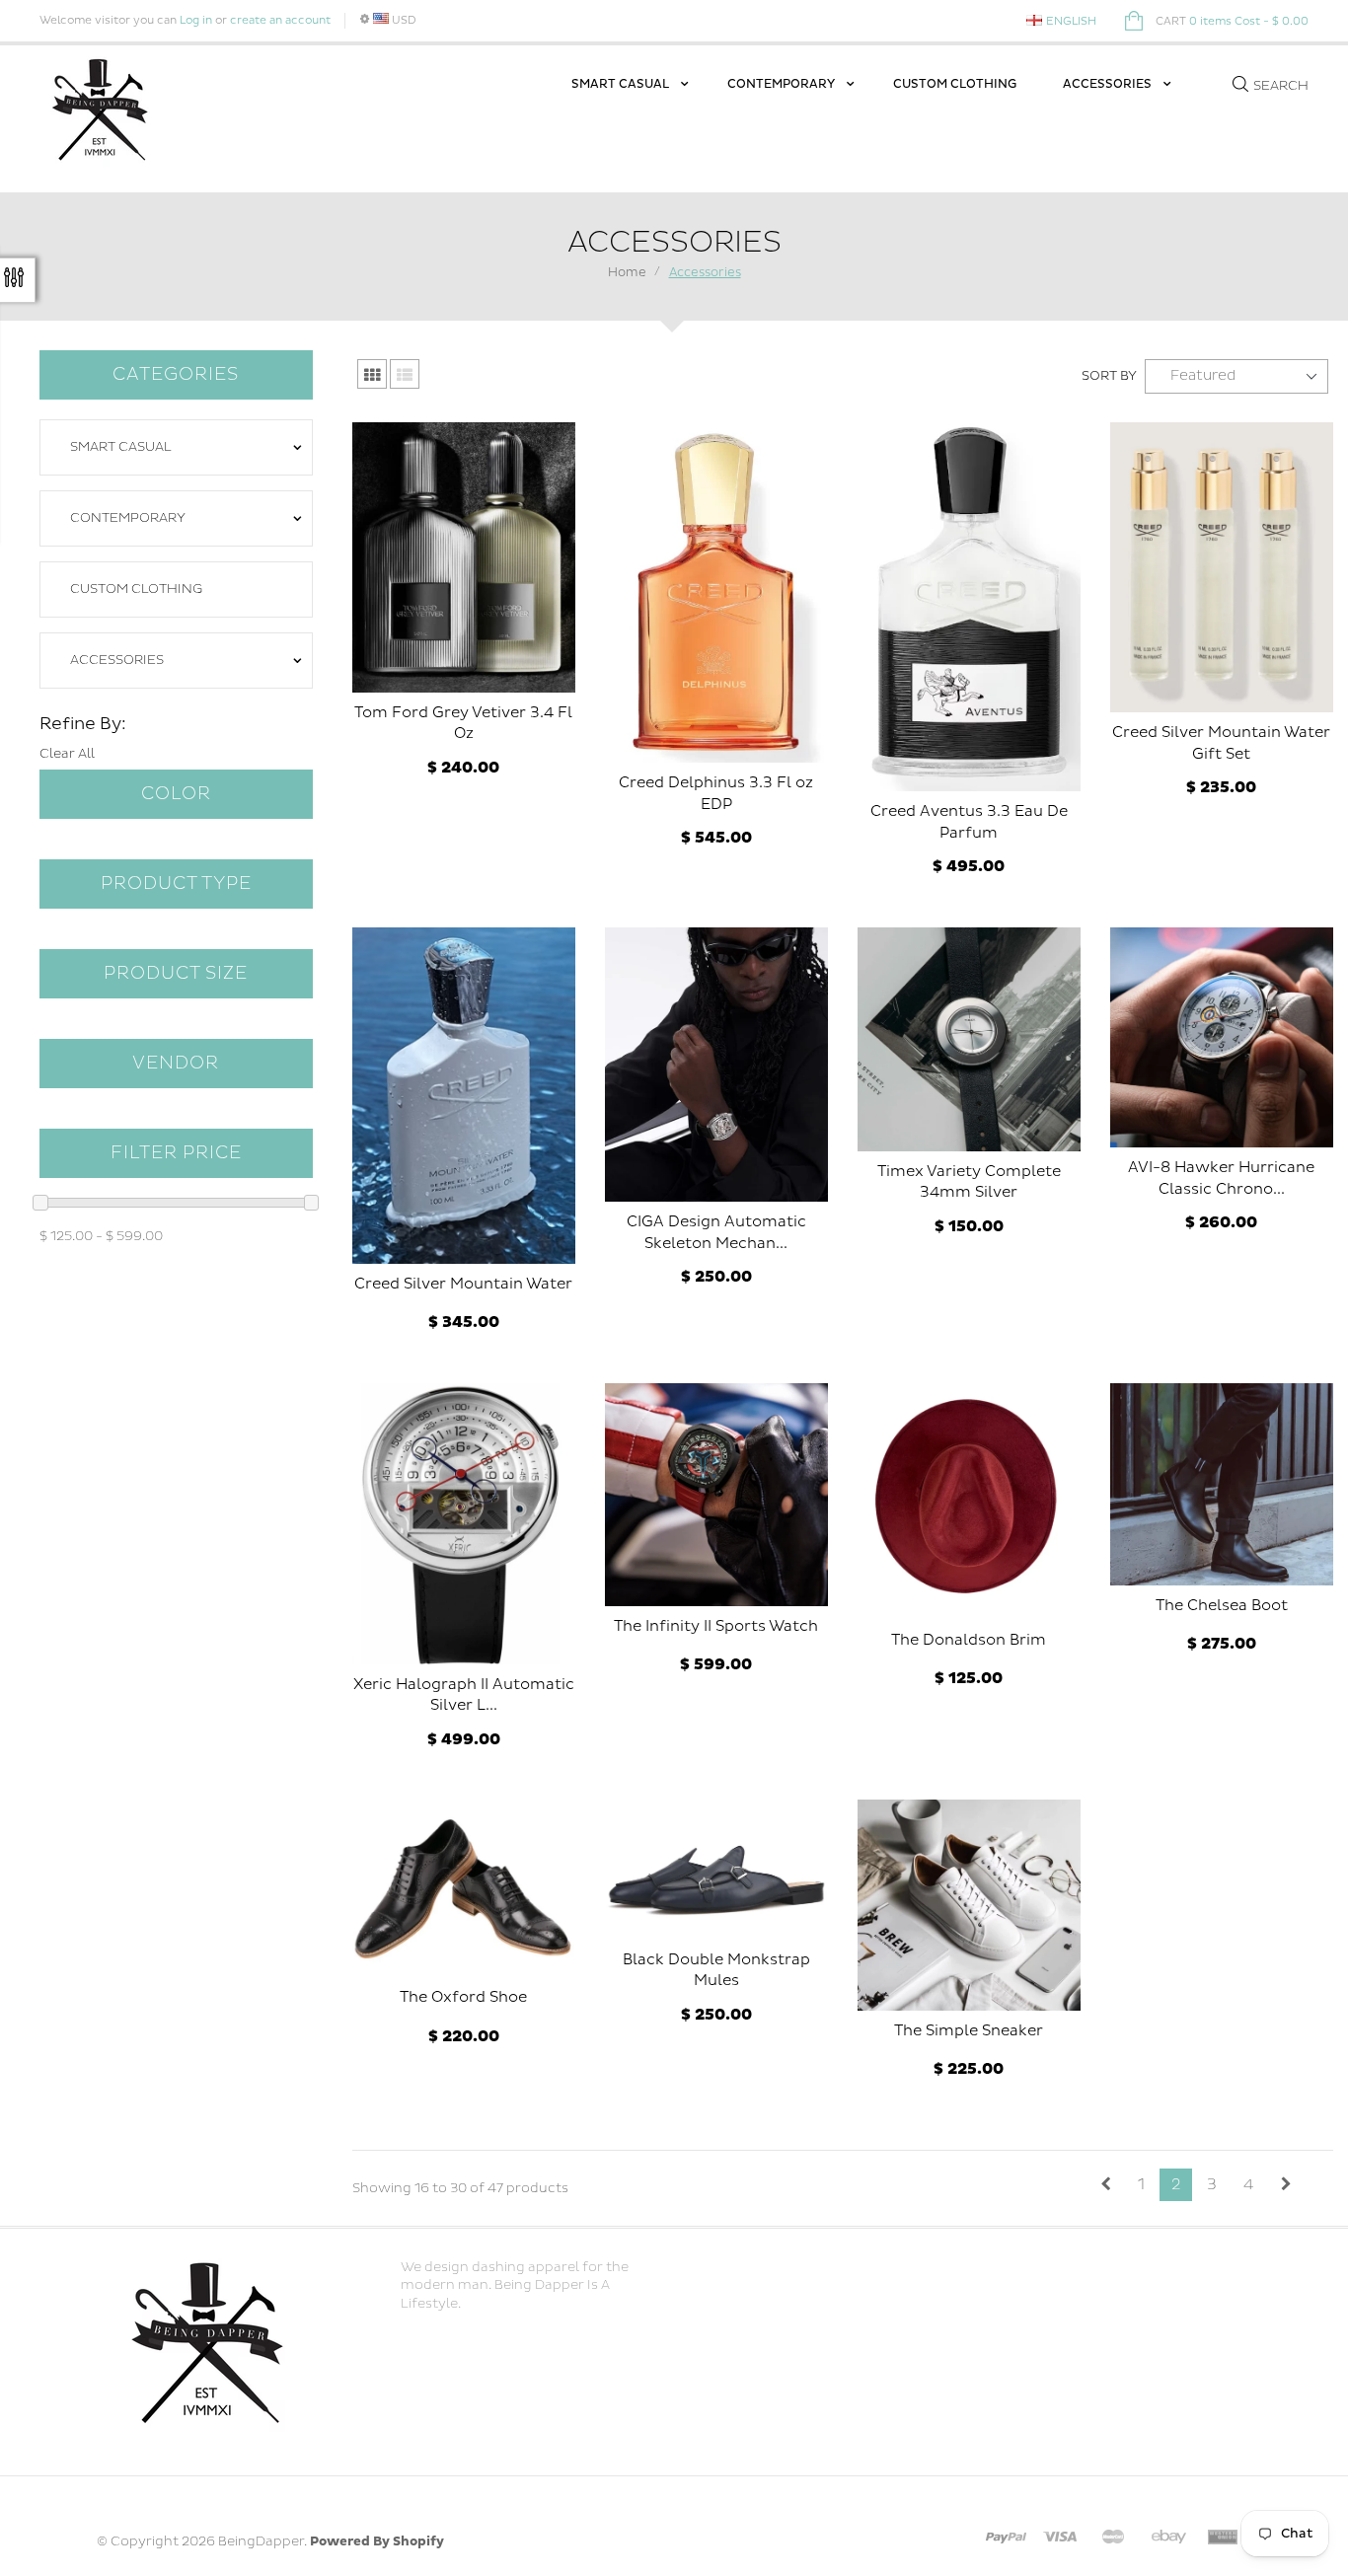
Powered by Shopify (377, 2541)
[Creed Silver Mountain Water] (464, 1096)
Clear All (67, 754)
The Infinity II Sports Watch (716, 1626)
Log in (196, 20)
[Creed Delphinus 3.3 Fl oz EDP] (716, 592)
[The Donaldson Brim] (969, 1502)
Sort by (1109, 376)
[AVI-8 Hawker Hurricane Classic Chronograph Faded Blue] (1222, 1037)
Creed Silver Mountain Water (463, 1284)
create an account (280, 20)
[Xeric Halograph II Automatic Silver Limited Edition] (464, 1524)
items (1232, 21)
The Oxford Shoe (463, 1997)
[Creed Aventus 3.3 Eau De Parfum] (969, 607)
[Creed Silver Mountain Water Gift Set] (1222, 568)
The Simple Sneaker (969, 2031)
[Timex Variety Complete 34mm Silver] (969, 1039)
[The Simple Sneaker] (969, 1905)
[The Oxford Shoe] (464, 1888)
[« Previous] (1106, 2185)
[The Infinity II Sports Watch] (716, 1495)
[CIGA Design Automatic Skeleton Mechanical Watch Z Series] (716, 1065)
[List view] (405, 374)
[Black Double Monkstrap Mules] (716, 1870)
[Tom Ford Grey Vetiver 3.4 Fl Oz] (464, 557)
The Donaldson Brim (969, 1640)
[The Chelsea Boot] (1222, 1484)
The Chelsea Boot (1222, 1606)
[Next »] (1286, 2185)
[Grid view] (372, 374)
